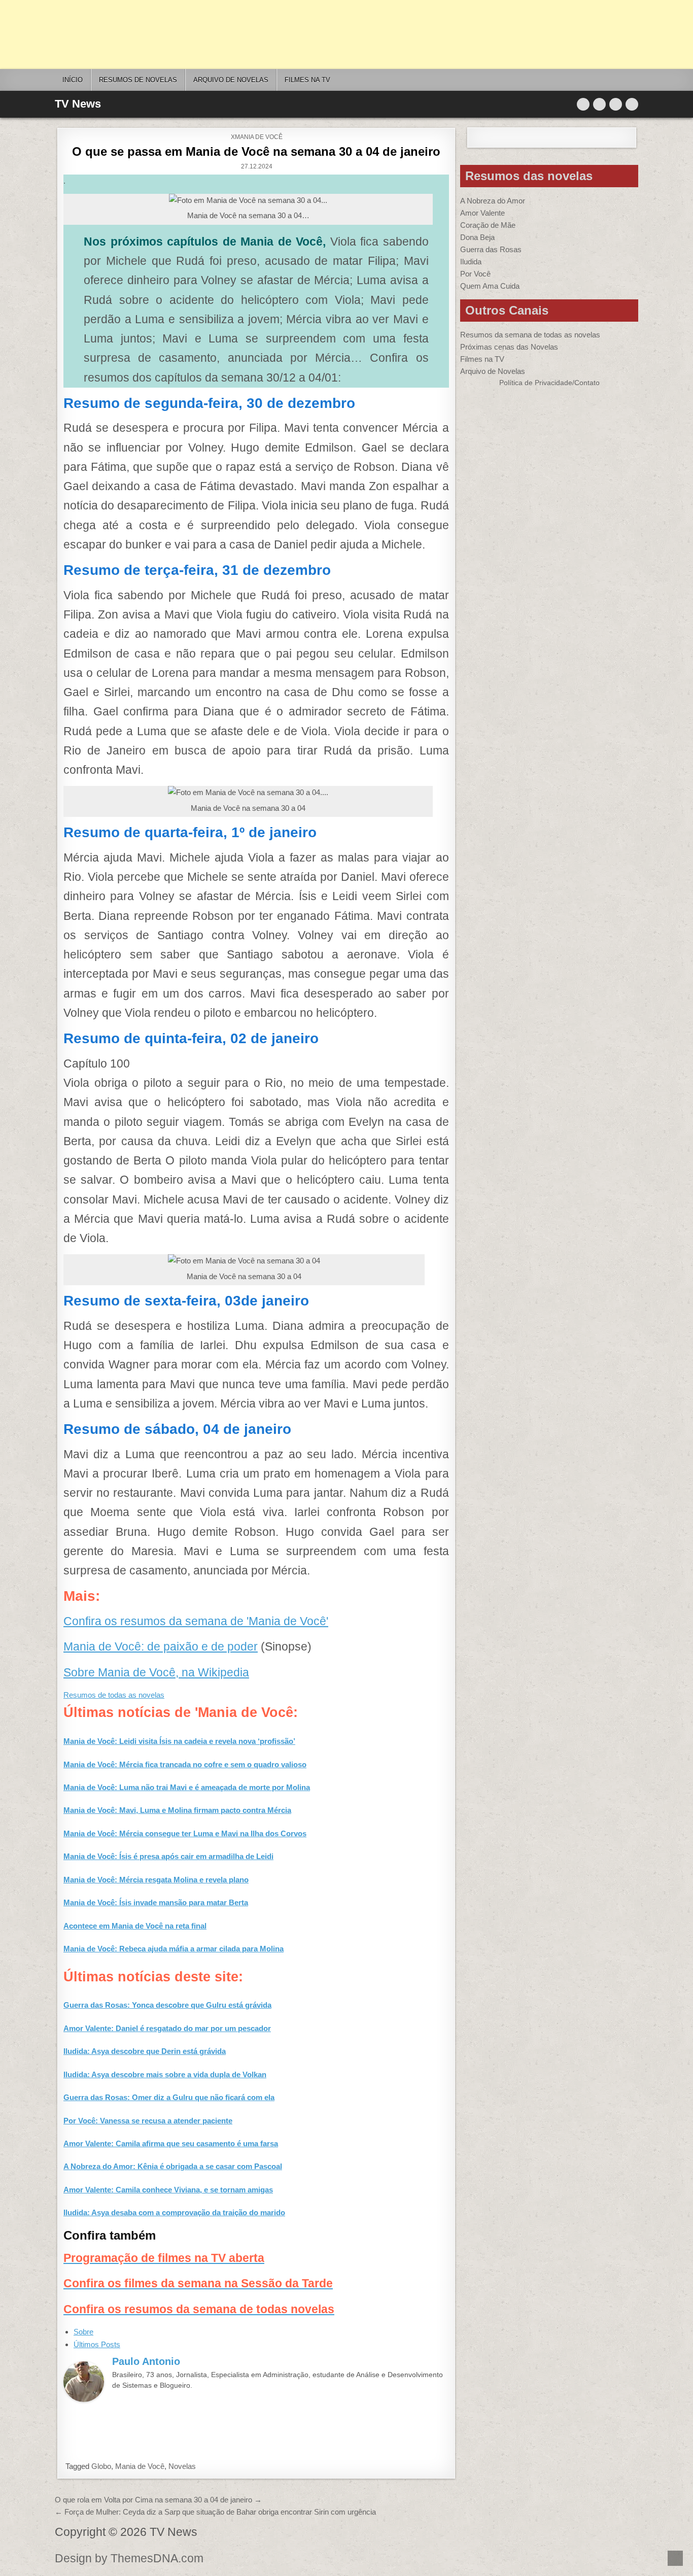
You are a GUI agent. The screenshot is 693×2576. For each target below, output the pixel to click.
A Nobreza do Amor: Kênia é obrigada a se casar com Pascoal (173, 2166)
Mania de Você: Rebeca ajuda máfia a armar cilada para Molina (174, 1949)
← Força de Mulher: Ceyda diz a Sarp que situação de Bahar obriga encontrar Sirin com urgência (215, 2512)
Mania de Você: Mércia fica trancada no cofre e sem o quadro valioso (185, 1764)
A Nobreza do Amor (493, 201)
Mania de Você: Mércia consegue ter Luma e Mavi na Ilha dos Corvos (185, 1833)
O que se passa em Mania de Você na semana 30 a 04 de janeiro (256, 151)
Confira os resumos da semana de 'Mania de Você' (196, 1621)
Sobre (83, 2332)
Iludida (471, 262)
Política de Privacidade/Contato (549, 383)
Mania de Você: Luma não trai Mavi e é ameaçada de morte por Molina (187, 1787)
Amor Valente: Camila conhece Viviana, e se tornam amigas (168, 2190)
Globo (101, 2466)
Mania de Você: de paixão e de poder (161, 1647)
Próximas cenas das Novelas (509, 347)
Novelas (182, 2466)
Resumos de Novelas (138, 80)
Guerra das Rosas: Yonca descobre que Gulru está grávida (167, 2005)
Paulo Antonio (146, 2361)
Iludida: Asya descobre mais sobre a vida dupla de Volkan (165, 2074)
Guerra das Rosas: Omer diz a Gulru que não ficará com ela (169, 2097)
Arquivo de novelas (231, 80)
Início (73, 80)
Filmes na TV (307, 80)
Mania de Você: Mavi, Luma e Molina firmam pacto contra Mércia (177, 1810)
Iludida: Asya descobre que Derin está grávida (145, 2051)
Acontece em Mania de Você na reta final (135, 1926)
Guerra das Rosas (491, 249)
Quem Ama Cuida (490, 286)
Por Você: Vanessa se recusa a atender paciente (148, 2121)
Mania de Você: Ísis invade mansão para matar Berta (156, 1902)
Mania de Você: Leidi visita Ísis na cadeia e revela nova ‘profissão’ (179, 1741)
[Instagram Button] (616, 104)
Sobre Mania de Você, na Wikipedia (156, 1673)
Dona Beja (477, 237)
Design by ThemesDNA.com (129, 2558)
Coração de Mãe (488, 225)
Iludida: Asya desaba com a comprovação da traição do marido (174, 2212)
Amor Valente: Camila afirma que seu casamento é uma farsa (171, 2143)
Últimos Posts (97, 2344)
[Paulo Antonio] (84, 2399)
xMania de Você (257, 137)
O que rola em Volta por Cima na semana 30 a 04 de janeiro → (158, 2500)
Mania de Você (140, 2466)
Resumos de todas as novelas (114, 1695)
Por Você (475, 274)
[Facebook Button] (599, 104)
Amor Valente (482, 213)
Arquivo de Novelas (493, 371)
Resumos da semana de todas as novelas (530, 335)
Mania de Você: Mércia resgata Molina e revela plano (156, 1880)
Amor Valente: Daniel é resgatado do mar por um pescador (167, 2028)
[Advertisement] (304, 35)
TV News (78, 104)
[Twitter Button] (583, 104)
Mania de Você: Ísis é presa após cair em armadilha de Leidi (168, 1856)
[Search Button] (632, 104)
